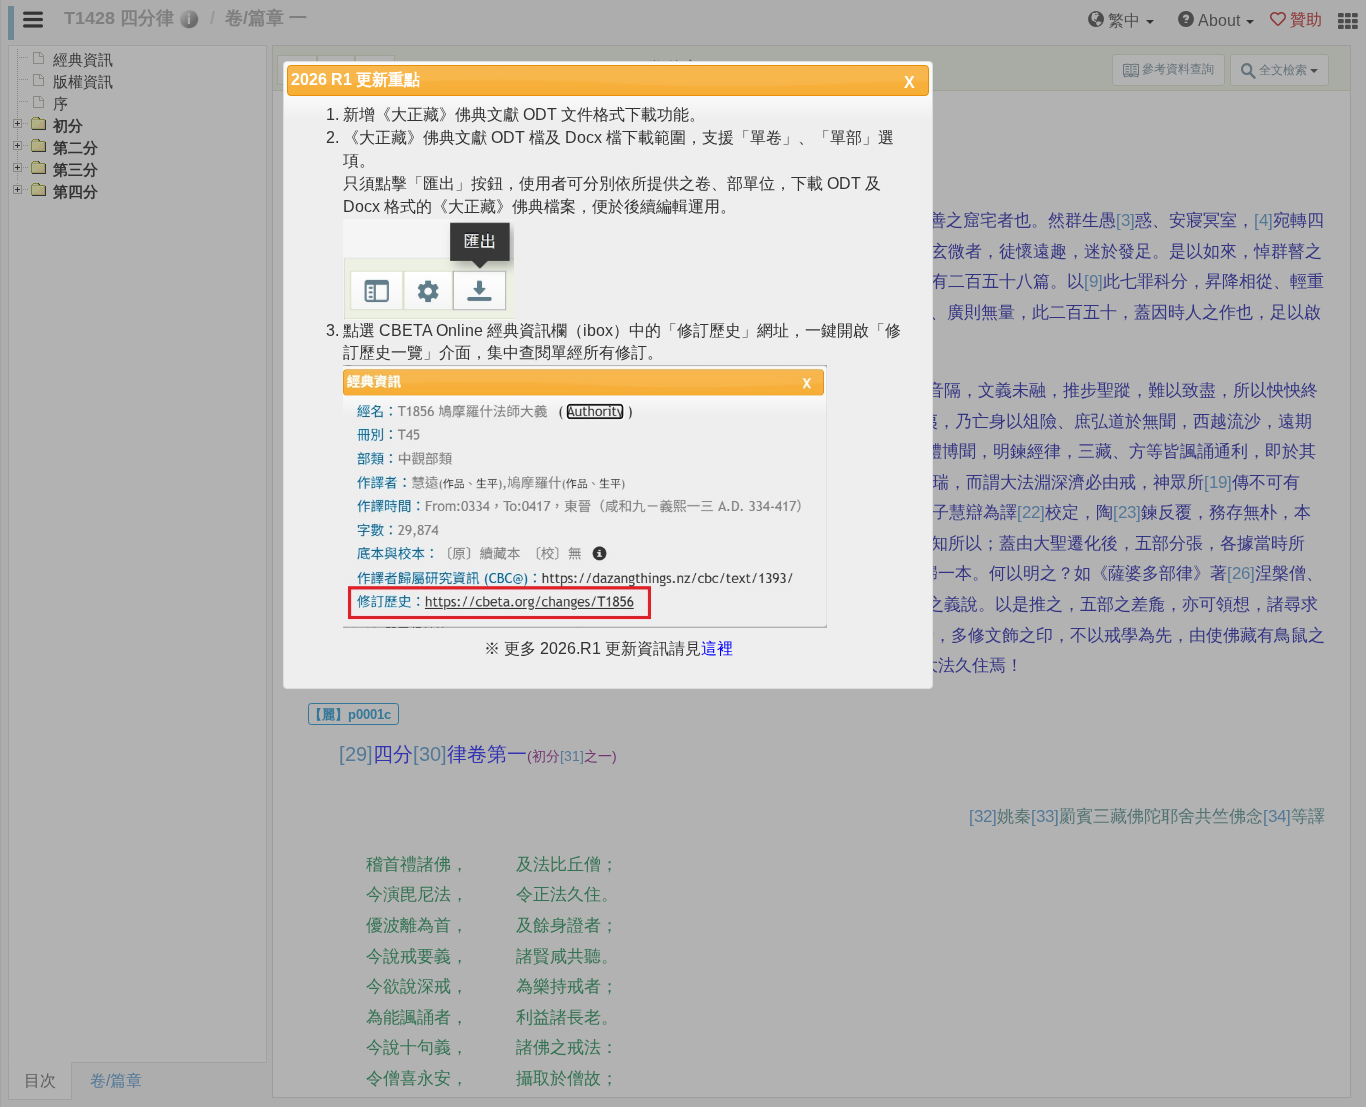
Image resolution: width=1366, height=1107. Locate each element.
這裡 (717, 648)
